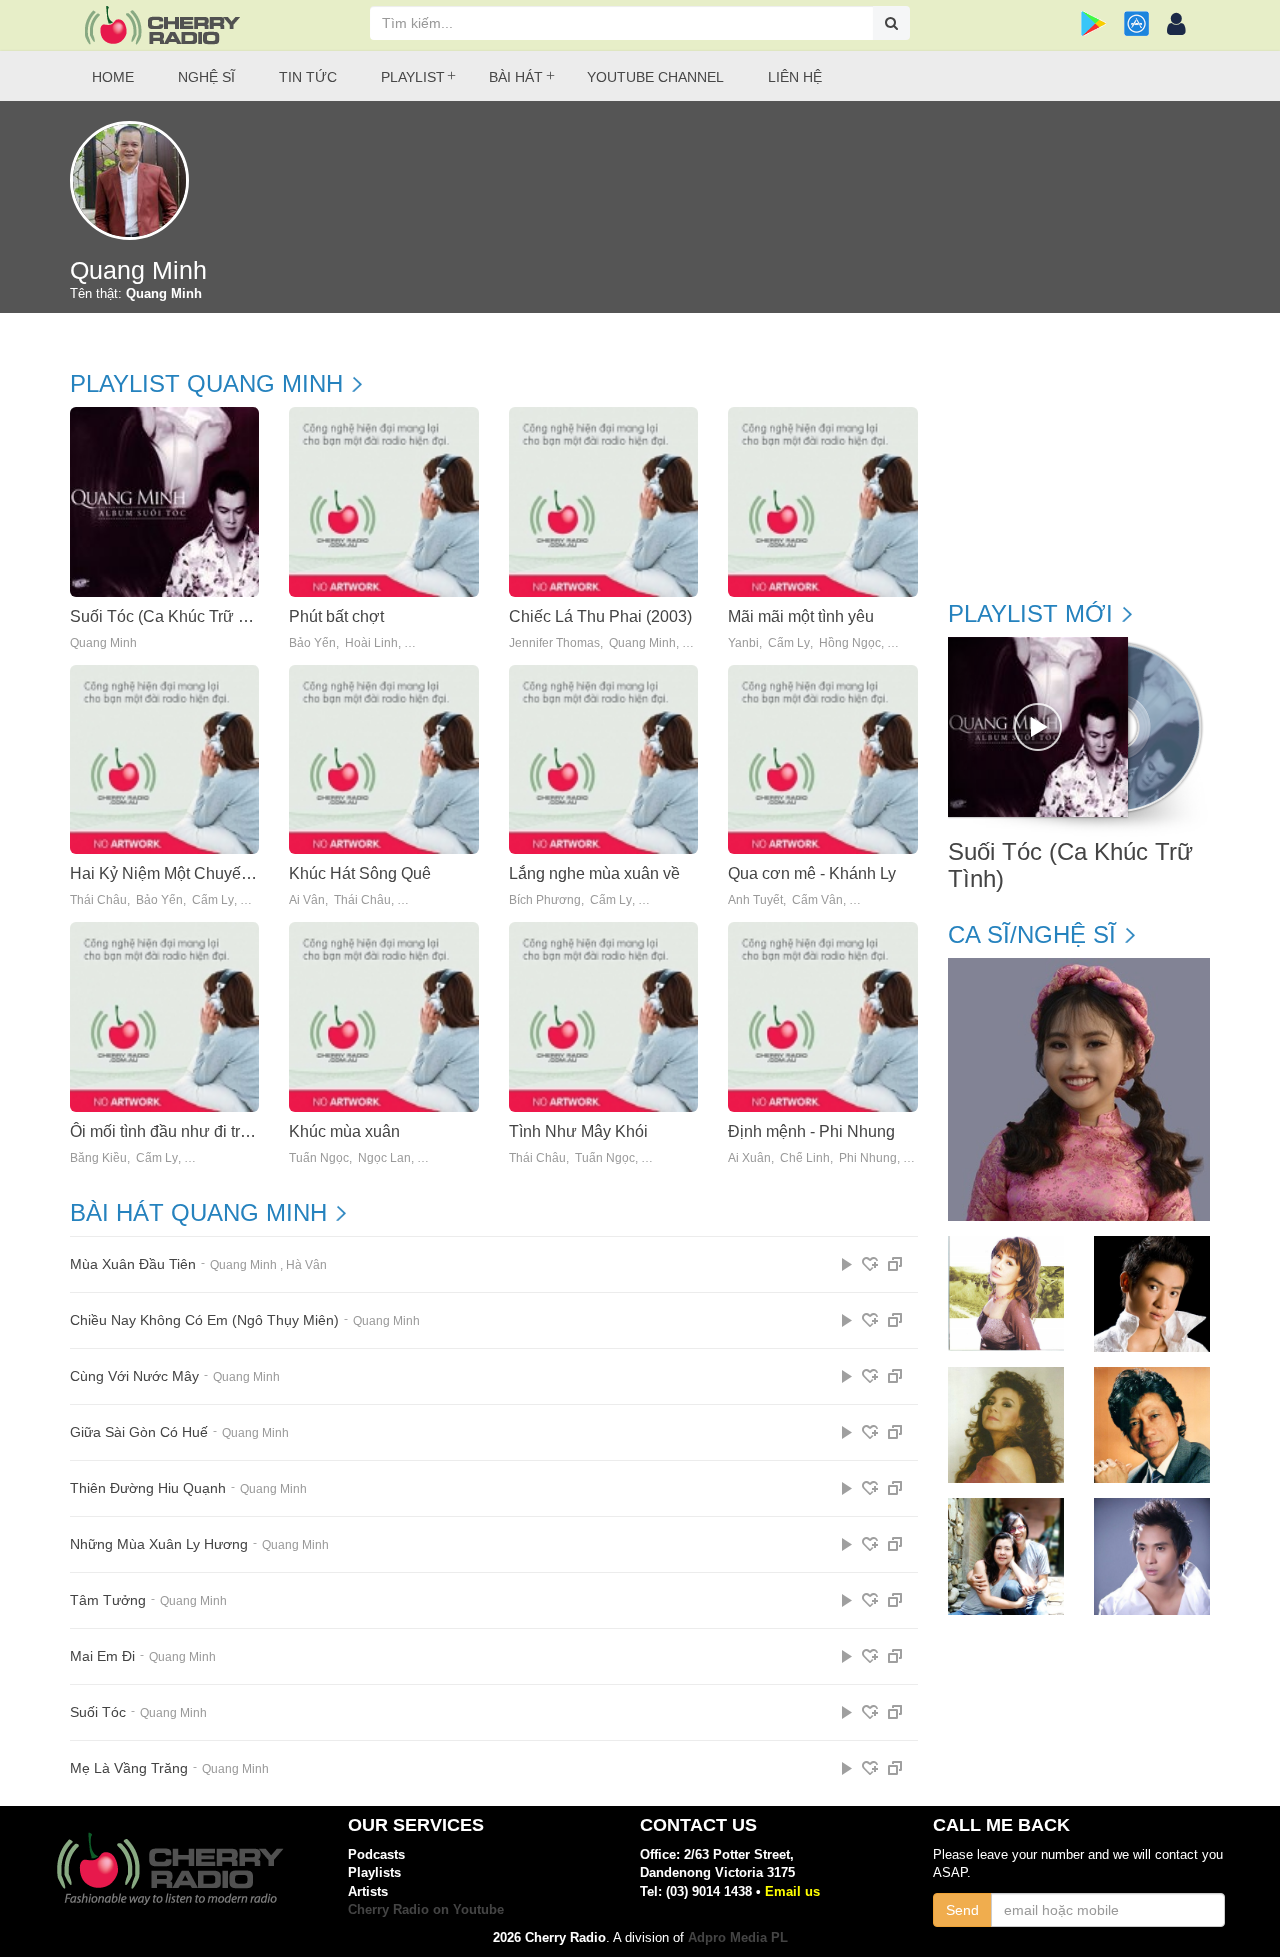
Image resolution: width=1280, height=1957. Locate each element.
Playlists (374, 1872)
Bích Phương (545, 900)
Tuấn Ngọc (319, 1158)
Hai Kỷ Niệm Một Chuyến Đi (170, 873)
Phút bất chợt (336, 616)
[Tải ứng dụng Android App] (1093, 23)
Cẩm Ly (789, 643)
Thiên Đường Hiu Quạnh (148, 1488)
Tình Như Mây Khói (578, 1131)
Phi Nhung (868, 1158)
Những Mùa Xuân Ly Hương (159, 1544)
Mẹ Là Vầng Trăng (129, 1768)
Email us (792, 1891)
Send (962, 1910)
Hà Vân (306, 1265)
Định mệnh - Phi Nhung (811, 1131)
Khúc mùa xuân (344, 1131)
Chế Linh (805, 1158)
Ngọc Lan (384, 1158)
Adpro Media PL (738, 1937)
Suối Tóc (98, 1712)
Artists (368, 1891)
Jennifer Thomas (554, 643)
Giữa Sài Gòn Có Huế (139, 1432)
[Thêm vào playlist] (870, 1264)
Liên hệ (795, 77)
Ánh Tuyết (755, 900)
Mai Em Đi (102, 1656)
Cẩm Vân (817, 900)
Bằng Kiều (98, 1158)
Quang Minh (103, 643)
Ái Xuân (749, 1158)
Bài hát (516, 77)
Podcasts (376, 1854)
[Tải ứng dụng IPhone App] (1136, 23)
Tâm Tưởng (108, 1600)
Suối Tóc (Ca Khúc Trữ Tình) (172, 616)
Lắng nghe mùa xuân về (594, 873)
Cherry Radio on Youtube (426, 1909)
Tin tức (308, 77)
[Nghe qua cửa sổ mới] (895, 1264)
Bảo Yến (312, 643)
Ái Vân (307, 900)
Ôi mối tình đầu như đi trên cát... (182, 1131)
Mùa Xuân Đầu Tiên (133, 1264)
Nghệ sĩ (206, 77)
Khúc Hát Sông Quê (360, 873)
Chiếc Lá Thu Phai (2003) (600, 616)
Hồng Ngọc (850, 643)
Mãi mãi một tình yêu (801, 616)
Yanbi (743, 643)
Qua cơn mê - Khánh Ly (812, 873)
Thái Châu (98, 900)
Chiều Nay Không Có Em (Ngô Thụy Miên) (204, 1320)
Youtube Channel (655, 77)
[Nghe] (847, 1264)
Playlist (413, 77)
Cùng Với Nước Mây (134, 1376)
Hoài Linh (371, 643)
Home (113, 77)
